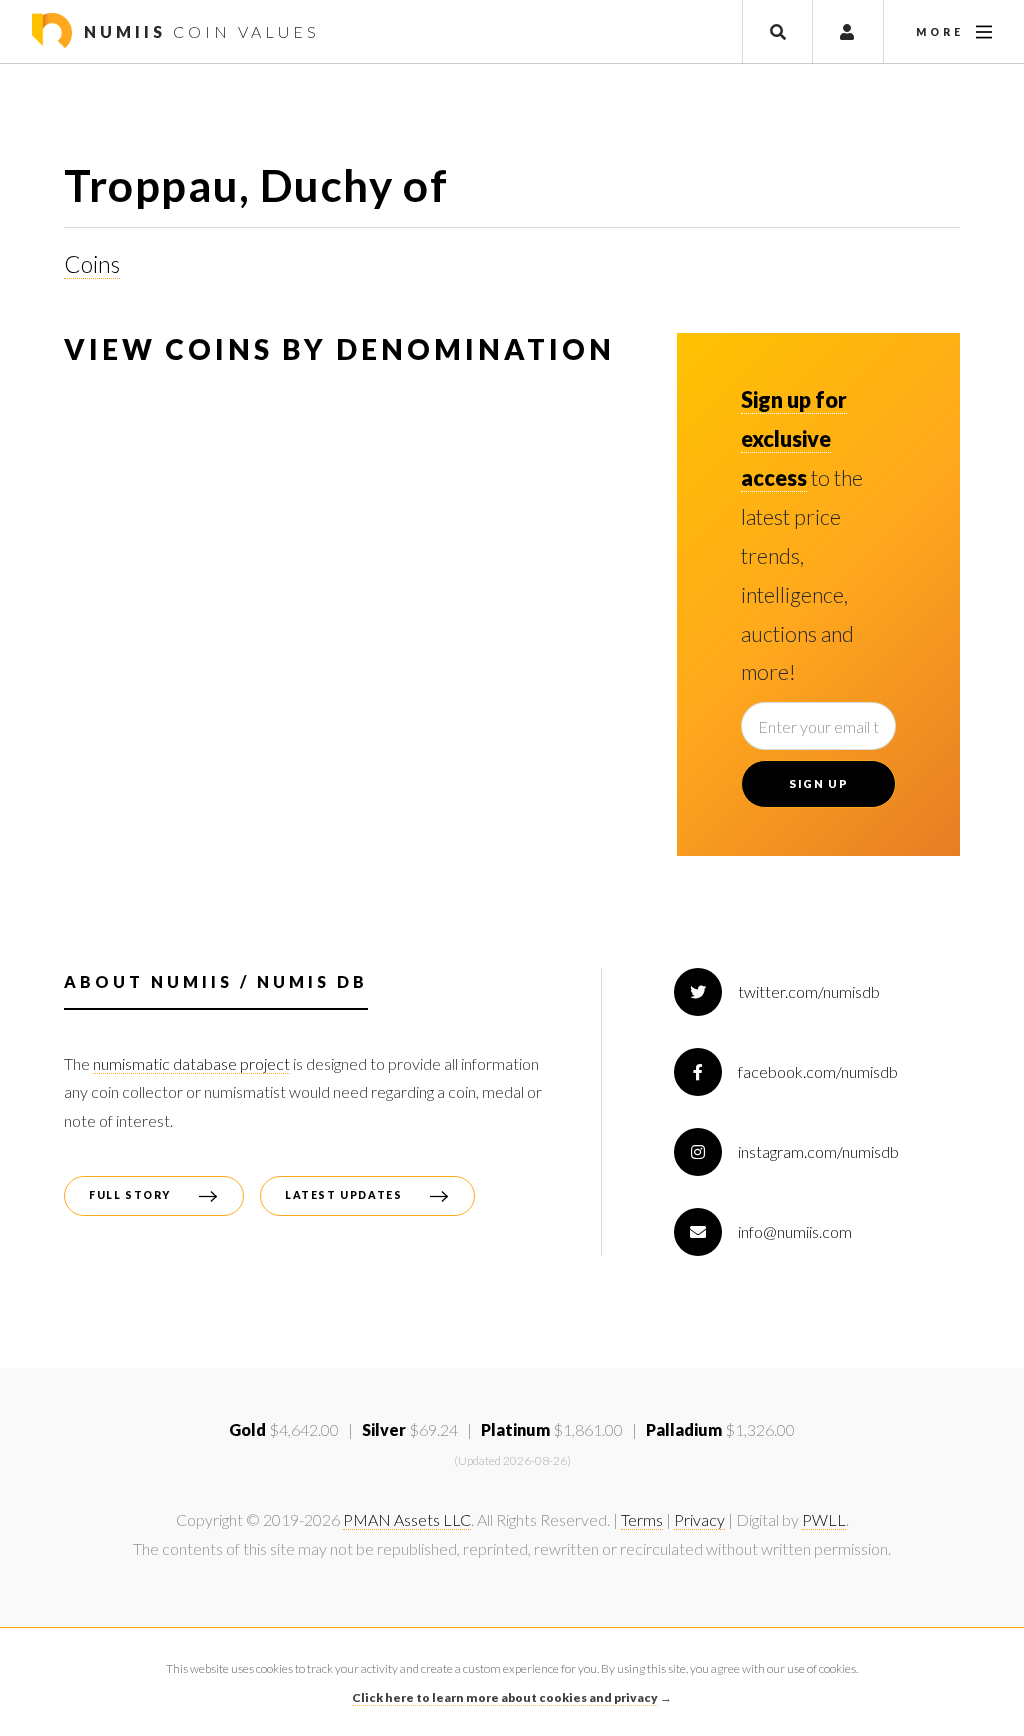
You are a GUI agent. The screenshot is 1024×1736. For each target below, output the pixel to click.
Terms (642, 1519)
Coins (92, 264)
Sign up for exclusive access (794, 439)
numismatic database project (191, 1063)
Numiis (198, 31)
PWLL (824, 1519)
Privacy (699, 1519)
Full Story (130, 1195)
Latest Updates (343, 1195)
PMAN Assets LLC (407, 1519)
